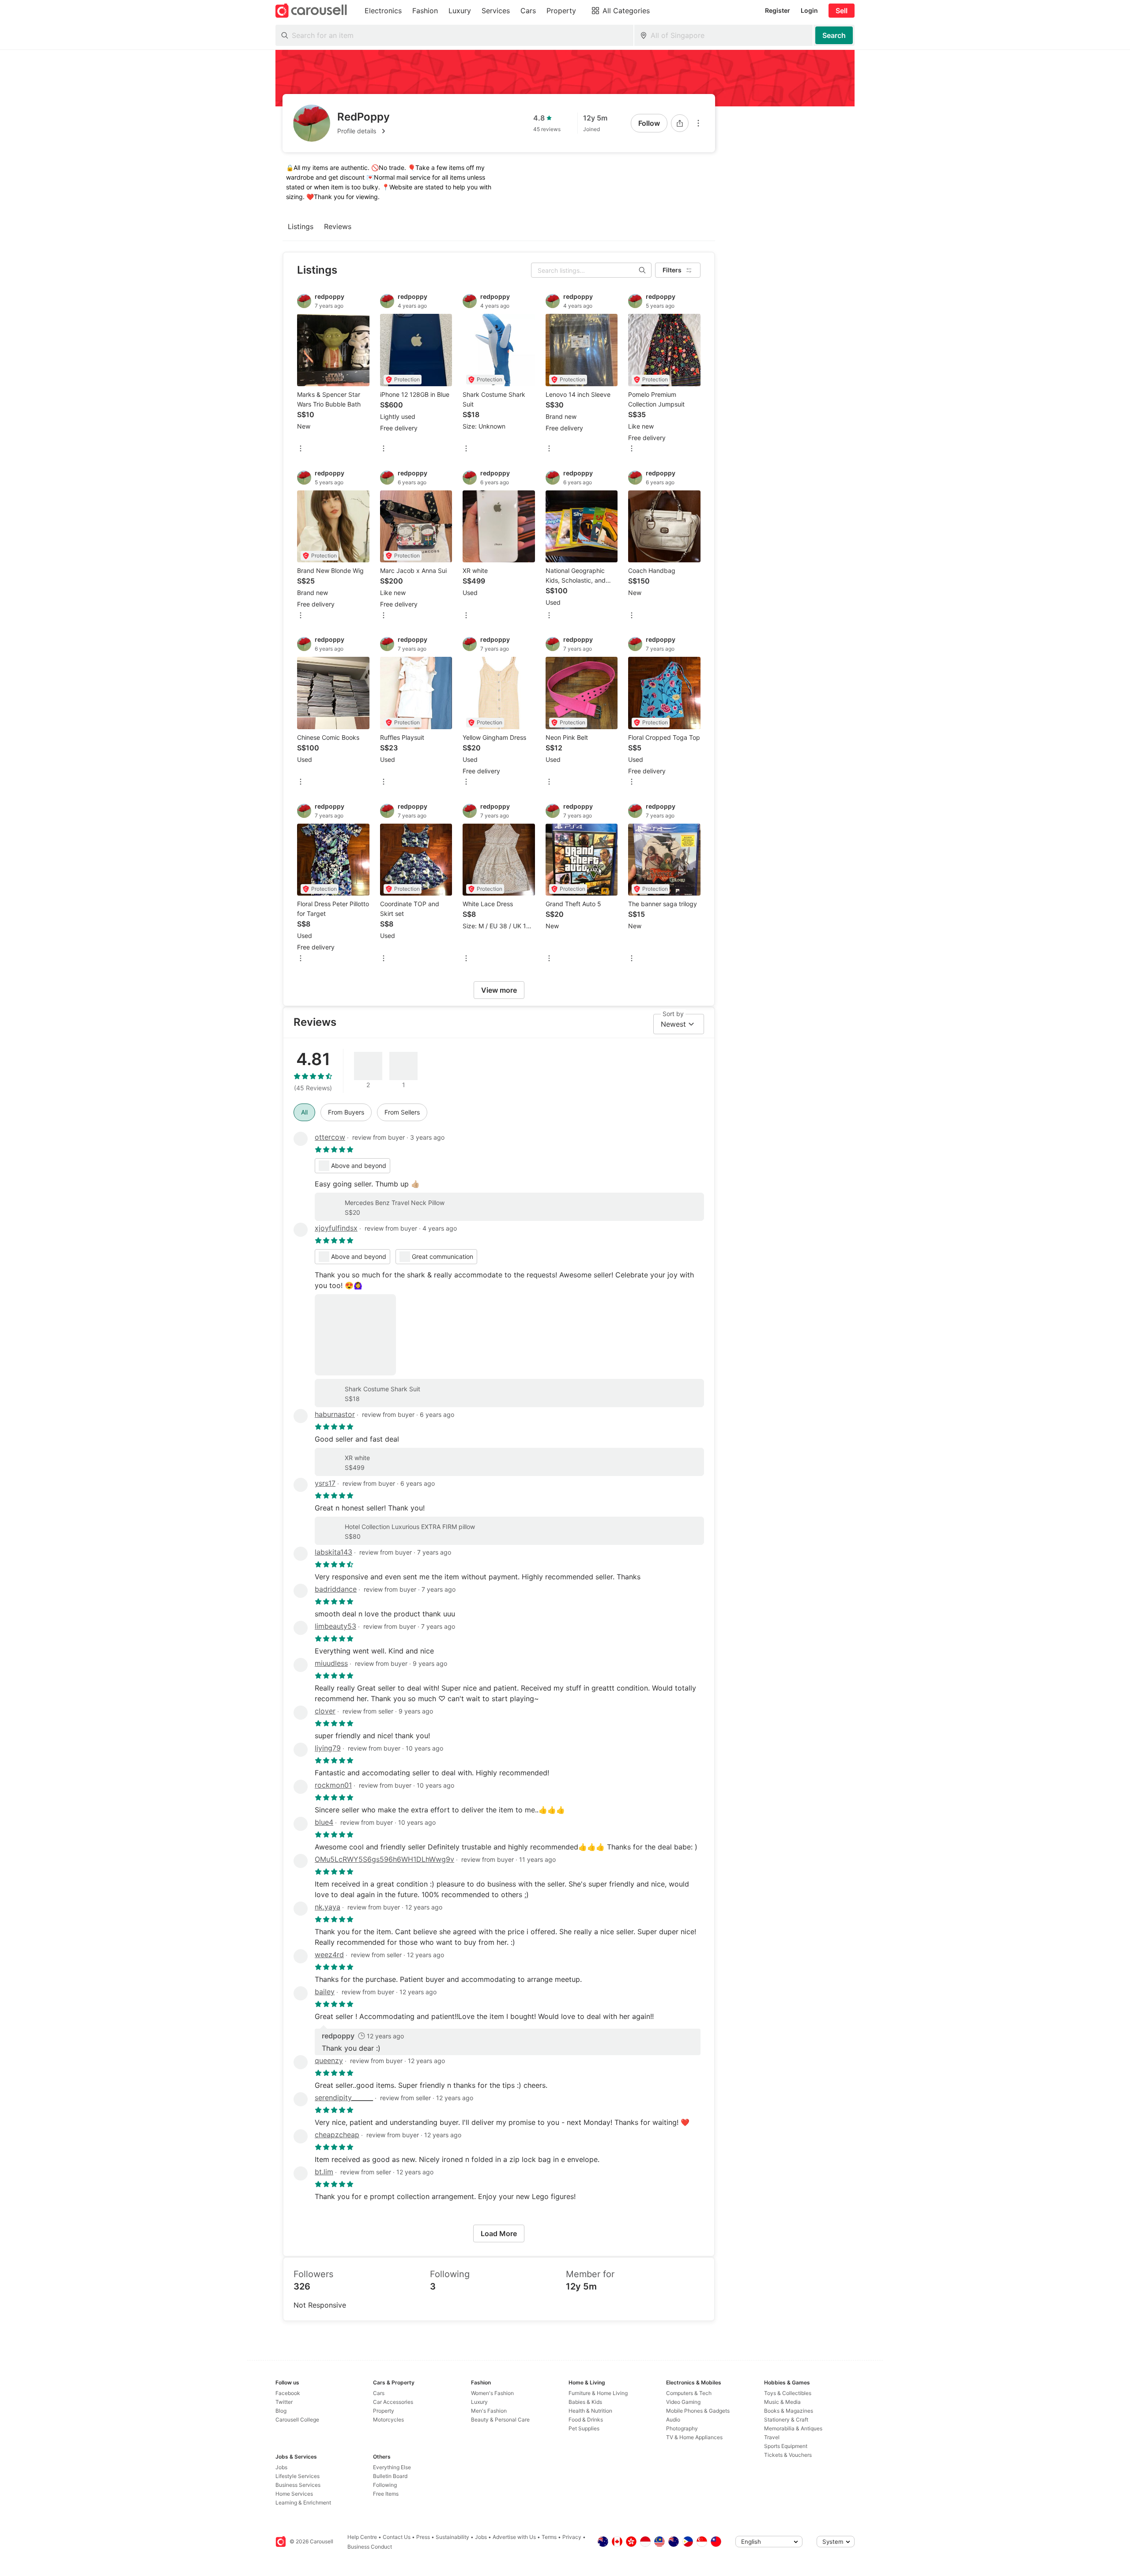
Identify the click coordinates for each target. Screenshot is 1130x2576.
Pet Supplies (584, 2428)
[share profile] (680, 123)
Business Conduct (370, 2547)
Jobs (281, 2467)
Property (384, 2411)
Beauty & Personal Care (500, 2420)
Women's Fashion (492, 2393)
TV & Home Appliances (694, 2437)
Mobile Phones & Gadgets (698, 2411)
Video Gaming (683, 2402)
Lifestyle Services (298, 2476)
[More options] (698, 123)
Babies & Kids (585, 2402)
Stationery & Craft (786, 2420)
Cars (379, 2393)
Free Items (386, 2494)
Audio (673, 2420)
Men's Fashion (489, 2411)
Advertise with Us (514, 2537)
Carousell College (297, 2420)
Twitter (284, 2402)
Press (423, 2537)
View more (499, 990)
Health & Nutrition (590, 2411)
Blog (281, 2411)
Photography (682, 2428)
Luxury (479, 2402)
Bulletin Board (390, 2476)
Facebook (288, 2393)
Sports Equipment (786, 2446)
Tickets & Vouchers (788, 2455)
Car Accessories (393, 2402)
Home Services (294, 2494)
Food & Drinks (586, 2420)
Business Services (298, 2485)
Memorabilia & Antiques (793, 2428)
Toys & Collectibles (788, 2393)
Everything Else (392, 2467)
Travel (772, 2437)
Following (385, 2485)
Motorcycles (388, 2420)
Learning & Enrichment (303, 2503)
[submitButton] (834, 35)
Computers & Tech (689, 2393)
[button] (363, 131)
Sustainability (452, 2537)
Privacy (572, 2537)
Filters (672, 270)
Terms (549, 2537)
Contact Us (397, 2537)
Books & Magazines (789, 2411)
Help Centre (362, 2537)
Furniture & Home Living (598, 2393)
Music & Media (782, 2402)
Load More (499, 2233)
